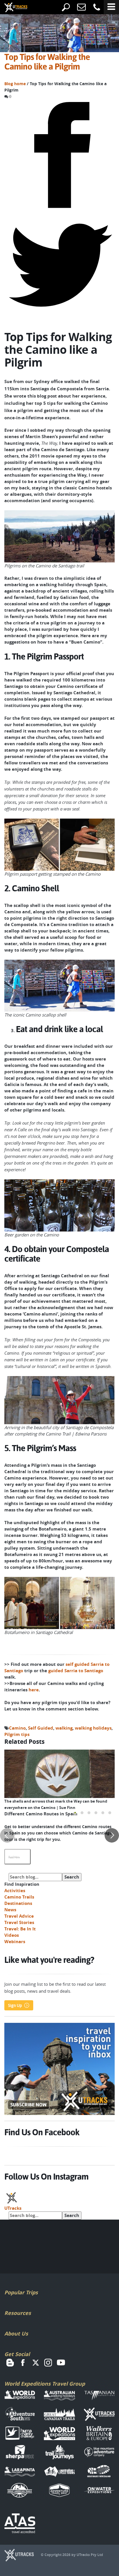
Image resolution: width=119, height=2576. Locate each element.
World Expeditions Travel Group (45, 2384)
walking (64, 1728)
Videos (12, 1935)
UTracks (13, 2208)
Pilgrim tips (17, 1734)
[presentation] (7, 1835)
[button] (75, 1813)
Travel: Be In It (20, 1929)
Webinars (15, 1942)
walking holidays (93, 1728)
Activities (15, 1891)
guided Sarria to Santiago (76, 1671)
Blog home (15, 84)
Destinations (18, 1903)
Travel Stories (19, 1922)
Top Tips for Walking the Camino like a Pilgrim (47, 62)
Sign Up (15, 2005)
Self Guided (41, 1728)
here (34, 1690)
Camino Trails (19, 1897)
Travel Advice (19, 1916)
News (10, 1910)
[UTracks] (12, 8)
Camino (17, 1728)
